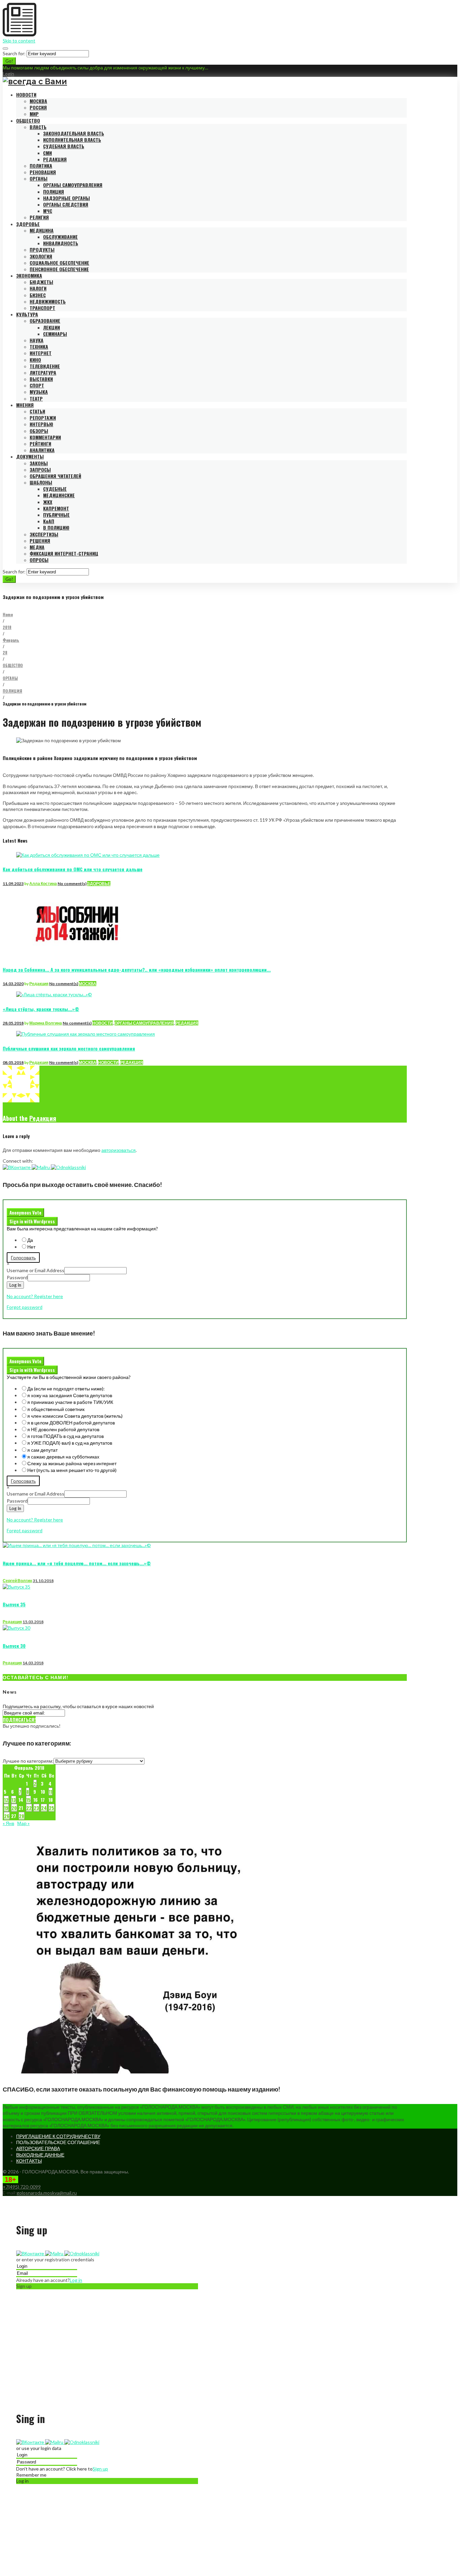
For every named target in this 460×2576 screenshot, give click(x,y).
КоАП (49, 521)
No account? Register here (35, 1296)
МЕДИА (37, 547)
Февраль (11, 640)
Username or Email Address (36, 1270)
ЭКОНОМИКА (29, 275)
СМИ (47, 153)
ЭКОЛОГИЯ (41, 256)
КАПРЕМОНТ (56, 508)
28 (5, 652)
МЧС (48, 211)
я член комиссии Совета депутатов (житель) (75, 1416)
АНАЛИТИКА (42, 450)
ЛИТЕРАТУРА (43, 372)
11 (51, 1792)
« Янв (8, 1823)
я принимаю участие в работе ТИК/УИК (70, 1402)
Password (17, 1277)
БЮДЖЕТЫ (41, 282)
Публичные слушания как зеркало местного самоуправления (69, 1048)
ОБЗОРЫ (39, 431)
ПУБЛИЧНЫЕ (56, 515)
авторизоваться (119, 1150)
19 (6, 1808)
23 (36, 1808)
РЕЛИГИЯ (39, 217)
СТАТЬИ (37, 411)
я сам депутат (42, 1450)
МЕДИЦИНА (42, 230)
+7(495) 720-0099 (22, 2187)
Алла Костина (43, 884)
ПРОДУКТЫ (42, 249)
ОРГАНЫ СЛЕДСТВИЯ (66, 204)
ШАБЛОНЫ (41, 482)
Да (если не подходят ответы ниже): (66, 1389)
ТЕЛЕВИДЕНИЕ (45, 366)
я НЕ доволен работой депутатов (63, 1429)
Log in (76, 2280)
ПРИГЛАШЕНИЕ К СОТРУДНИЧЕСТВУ (58, 2136)
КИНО (35, 360)
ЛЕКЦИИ (52, 327)
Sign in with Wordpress (32, 1221)
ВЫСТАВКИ (41, 379)
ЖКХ (48, 502)
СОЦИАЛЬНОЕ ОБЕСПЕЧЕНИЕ (59, 263)
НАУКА (37, 340)
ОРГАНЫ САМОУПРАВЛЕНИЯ (73, 185)
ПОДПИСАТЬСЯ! (19, 1719)
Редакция (39, 984)
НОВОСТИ (26, 95)
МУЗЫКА (39, 392)
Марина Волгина (46, 1023)
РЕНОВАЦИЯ (43, 172)
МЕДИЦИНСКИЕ (59, 495)
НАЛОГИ (38, 288)
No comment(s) (72, 884)
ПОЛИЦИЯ (54, 192)
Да (30, 1240)
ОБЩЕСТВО (28, 120)
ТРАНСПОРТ (42, 308)
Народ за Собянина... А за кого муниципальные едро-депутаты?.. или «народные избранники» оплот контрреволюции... (137, 969)
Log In (15, 1285)
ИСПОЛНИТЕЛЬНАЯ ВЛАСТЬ (72, 140)
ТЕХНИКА (39, 347)
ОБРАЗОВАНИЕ (45, 321)
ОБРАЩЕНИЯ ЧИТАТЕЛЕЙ (55, 476)
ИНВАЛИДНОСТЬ (61, 243)
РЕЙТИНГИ (40, 444)
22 (29, 1808)
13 (14, 1800)
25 (52, 1808)
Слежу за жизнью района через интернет (72, 1463)
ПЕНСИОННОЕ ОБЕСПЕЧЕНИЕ (59, 269)
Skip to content (19, 41)
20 (14, 1808)
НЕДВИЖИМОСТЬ (48, 301)
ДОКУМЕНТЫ (30, 456)
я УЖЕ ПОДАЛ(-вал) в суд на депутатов (70, 1443)
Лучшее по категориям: (28, 1761)
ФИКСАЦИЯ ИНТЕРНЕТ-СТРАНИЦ (64, 553)
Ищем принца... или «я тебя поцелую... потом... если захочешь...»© (77, 1563)
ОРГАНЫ (39, 178)
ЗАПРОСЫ (40, 469)
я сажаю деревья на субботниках (63, 1457)
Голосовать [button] (23, 1258)
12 (6, 1800)
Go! (9, 61)
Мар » (23, 1823)
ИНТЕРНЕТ (41, 353)
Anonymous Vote (25, 1213)
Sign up (100, 2469)
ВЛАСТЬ (38, 127)
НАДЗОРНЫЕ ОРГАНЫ (67, 198)
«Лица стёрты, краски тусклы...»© (41, 1009)
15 (28, 1800)
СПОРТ (37, 385)
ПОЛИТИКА (41, 166)
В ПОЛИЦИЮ (56, 527)
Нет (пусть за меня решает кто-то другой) (72, 1470)
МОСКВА (38, 101)
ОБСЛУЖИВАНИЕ (60, 237)
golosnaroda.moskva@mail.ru (47, 2193)
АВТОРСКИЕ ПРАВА (38, 2148)
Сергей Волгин (17, 1581)
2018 (7, 627)
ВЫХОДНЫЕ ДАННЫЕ (40, 2155)
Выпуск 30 (14, 1646)
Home (8, 614)
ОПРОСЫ (39, 560)
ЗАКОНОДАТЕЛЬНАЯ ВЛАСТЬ (74, 133)
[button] (17, 1167)
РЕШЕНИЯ (40, 541)
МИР (34, 114)
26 (7, 1816)
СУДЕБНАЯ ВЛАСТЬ (64, 146)
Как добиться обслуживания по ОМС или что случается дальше (73, 869)
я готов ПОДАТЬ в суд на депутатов (65, 1436)
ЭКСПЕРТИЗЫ (44, 534)
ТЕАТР (36, 398)
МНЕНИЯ (25, 405)
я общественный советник (56, 1409)
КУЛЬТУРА (27, 314)
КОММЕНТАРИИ (45, 437)
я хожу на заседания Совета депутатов (70, 1395)
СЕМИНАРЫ (55, 334)
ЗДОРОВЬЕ (28, 224)
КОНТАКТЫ (29, 2161)
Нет (31, 1247)
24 (44, 1808)
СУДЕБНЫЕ (55, 489)
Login (8, 74)
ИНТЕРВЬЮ (41, 424)
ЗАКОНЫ (39, 463)
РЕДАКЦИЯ (55, 159)
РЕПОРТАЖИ (43, 418)
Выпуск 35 (14, 1604)
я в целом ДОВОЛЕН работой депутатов (71, 1423)
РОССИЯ (38, 107)
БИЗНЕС (38, 295)
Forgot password (25, 1307)
